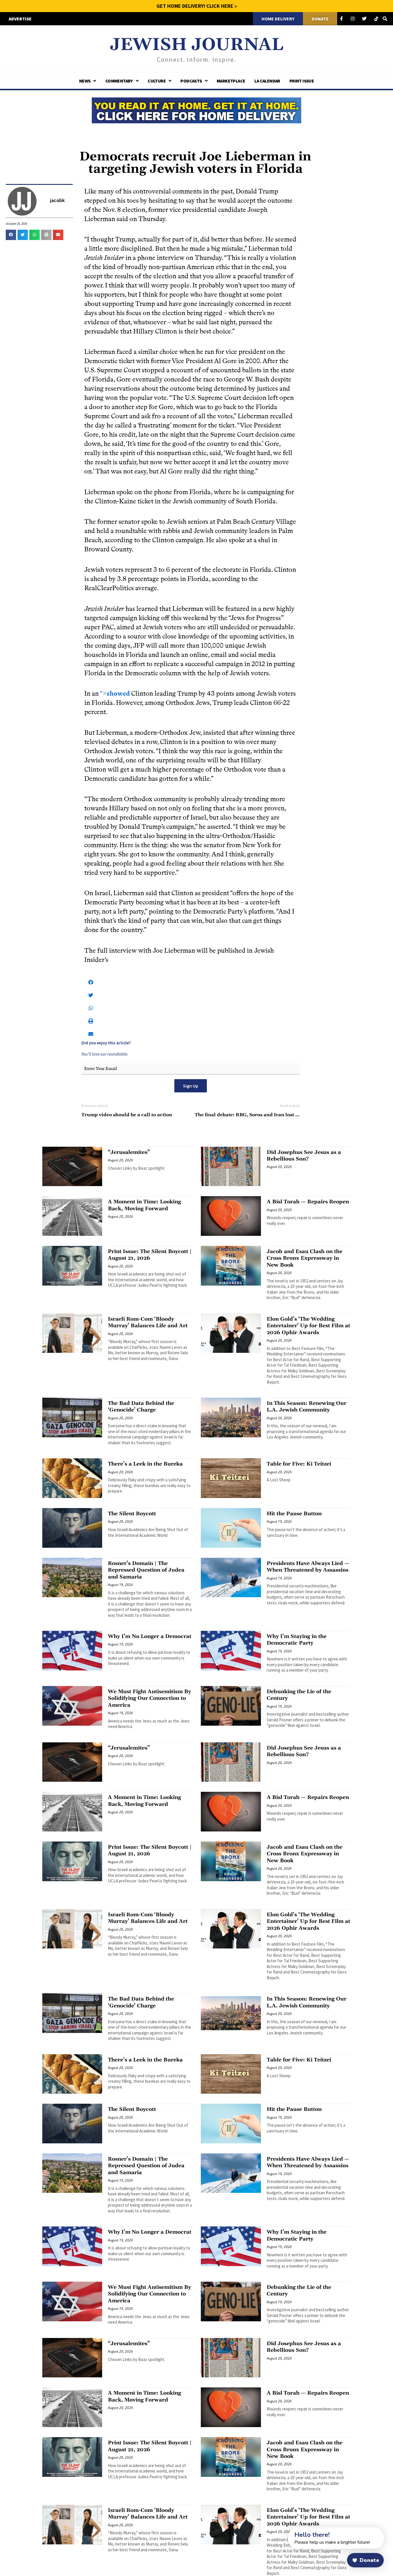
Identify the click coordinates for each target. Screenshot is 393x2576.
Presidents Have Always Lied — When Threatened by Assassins (308, 1567)
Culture (157, 81)
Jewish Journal (197, 45)
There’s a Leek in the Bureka (145, 1464)
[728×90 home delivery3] (197, 110)
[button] (11, 235)
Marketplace (231, 81)
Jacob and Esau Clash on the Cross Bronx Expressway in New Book (305, 1258)
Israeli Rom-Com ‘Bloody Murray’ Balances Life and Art (148, 1322)
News (85, 81)
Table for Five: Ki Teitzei (299, 1464)
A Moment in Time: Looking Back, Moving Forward (144, 1205)
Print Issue (302, 81)
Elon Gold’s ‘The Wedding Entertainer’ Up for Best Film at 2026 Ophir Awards (308, 1326)
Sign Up (191, 1086)
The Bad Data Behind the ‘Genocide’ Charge (141, 1407)
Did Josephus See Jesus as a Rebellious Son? (304, 1156)
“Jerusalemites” (129, 1152)
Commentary (119, 81)
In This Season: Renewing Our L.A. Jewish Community (307, 1407)
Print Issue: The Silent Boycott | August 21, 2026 (150, 1255)
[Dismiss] (283, 2531)
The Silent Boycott (132, 1514)
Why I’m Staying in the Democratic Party (297, 1640)
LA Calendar (267, 81)
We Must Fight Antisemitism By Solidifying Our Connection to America (149, 1698)
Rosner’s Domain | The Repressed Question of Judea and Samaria (146, 1570)
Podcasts (191, 81)
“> (115, 694)
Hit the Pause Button (294, 1514)
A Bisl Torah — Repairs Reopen (308, 1202)
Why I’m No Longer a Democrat (150, 1636)
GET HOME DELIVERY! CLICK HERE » (197, 6)
